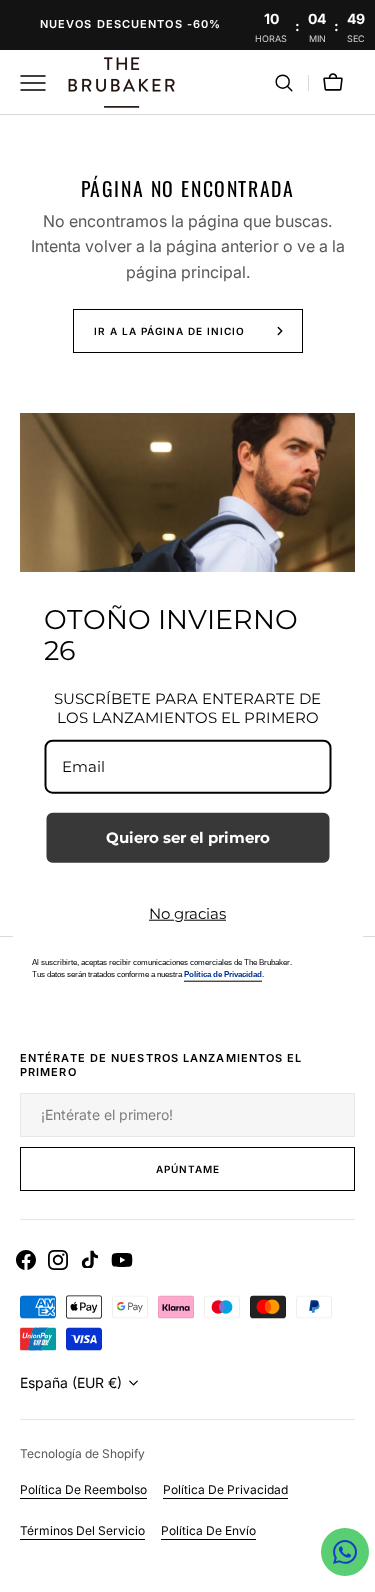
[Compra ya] (187, 25)
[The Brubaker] (120, 82)
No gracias (187, 912)
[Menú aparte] (40, 83)
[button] (284, 83)
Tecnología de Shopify (82, 1453)
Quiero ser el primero (188, 836)
